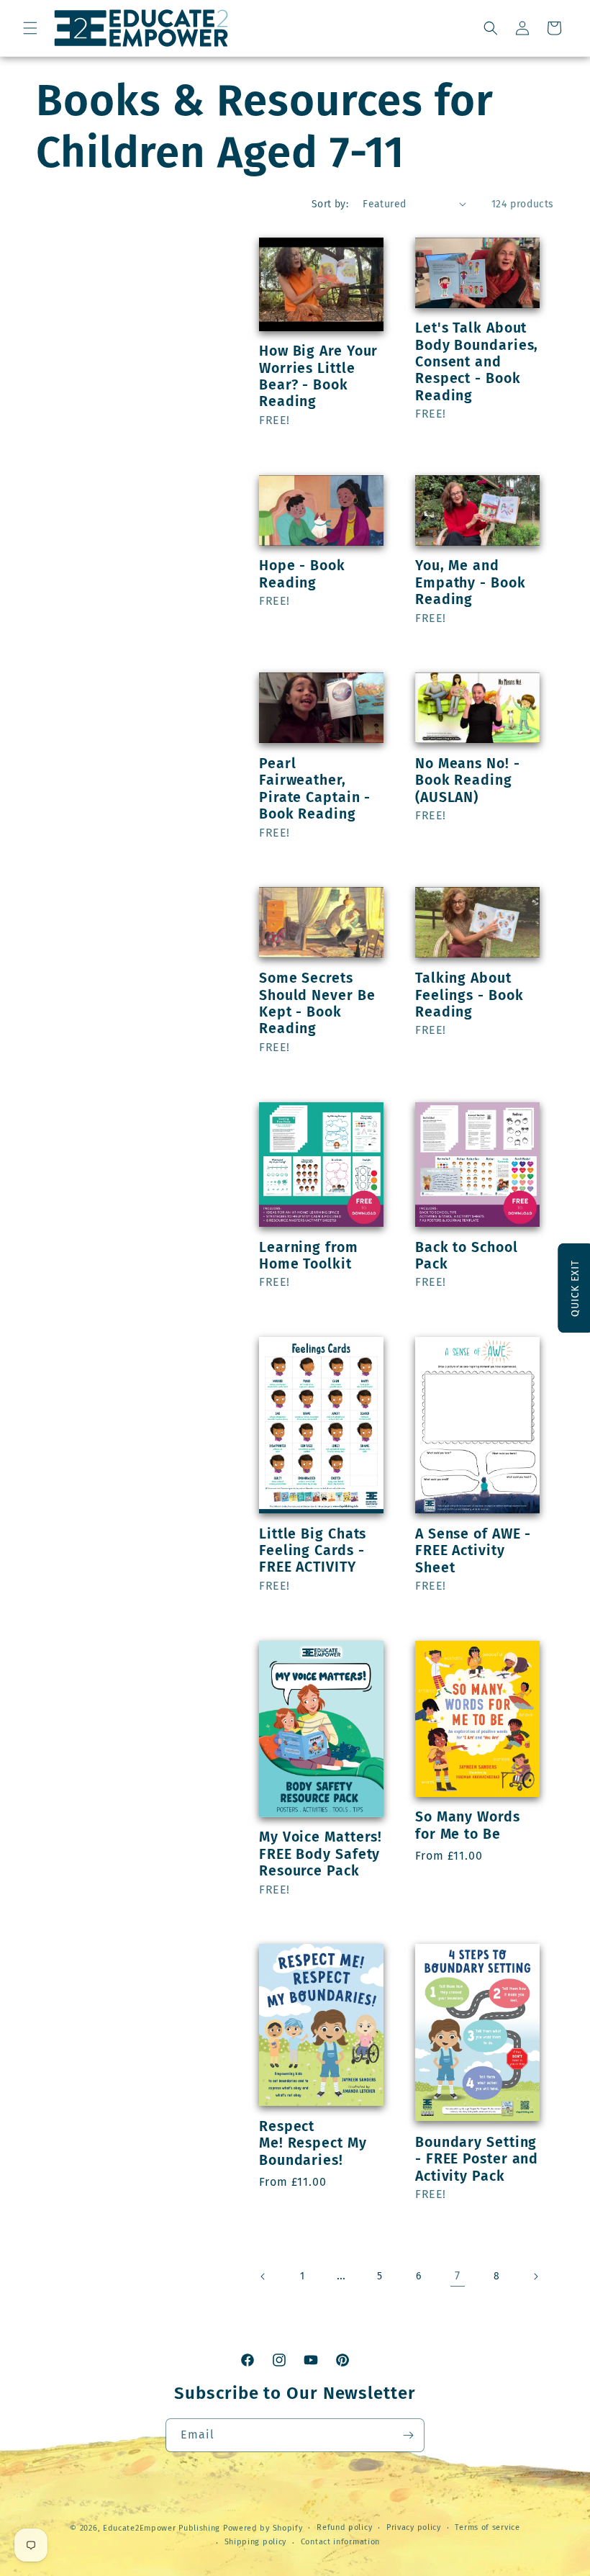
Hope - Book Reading (302, 574)
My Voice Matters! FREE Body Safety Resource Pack (321, 1854)
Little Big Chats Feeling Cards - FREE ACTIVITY (313, 1551)
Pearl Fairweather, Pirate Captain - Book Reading (315, 789)
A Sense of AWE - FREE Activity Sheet (473, 1551)
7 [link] (458, 2275)
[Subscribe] (408, 2435)
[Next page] (535, 2276)
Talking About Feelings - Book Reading (469, 995)
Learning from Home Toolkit (309, 1256)
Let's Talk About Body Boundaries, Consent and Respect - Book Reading (477, 362)
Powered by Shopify (263, 2528)
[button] (30, 28)
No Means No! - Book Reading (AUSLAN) (468, 780)
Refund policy (344, 2527)
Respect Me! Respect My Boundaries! (313, 2143)
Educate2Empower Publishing (162, 2528)
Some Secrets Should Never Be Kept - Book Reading (317, 1003)
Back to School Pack (467, 1256)
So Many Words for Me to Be (468, 1825)
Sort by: (330, 204)
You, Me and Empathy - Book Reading (471, 582)
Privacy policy (414, 2527)
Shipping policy (256, 2542)
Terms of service (487, 2527)
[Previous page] (263, 2276)
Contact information (340, 2542)
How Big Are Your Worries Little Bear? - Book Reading (318, 376)
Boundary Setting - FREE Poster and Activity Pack (477, 2159)
